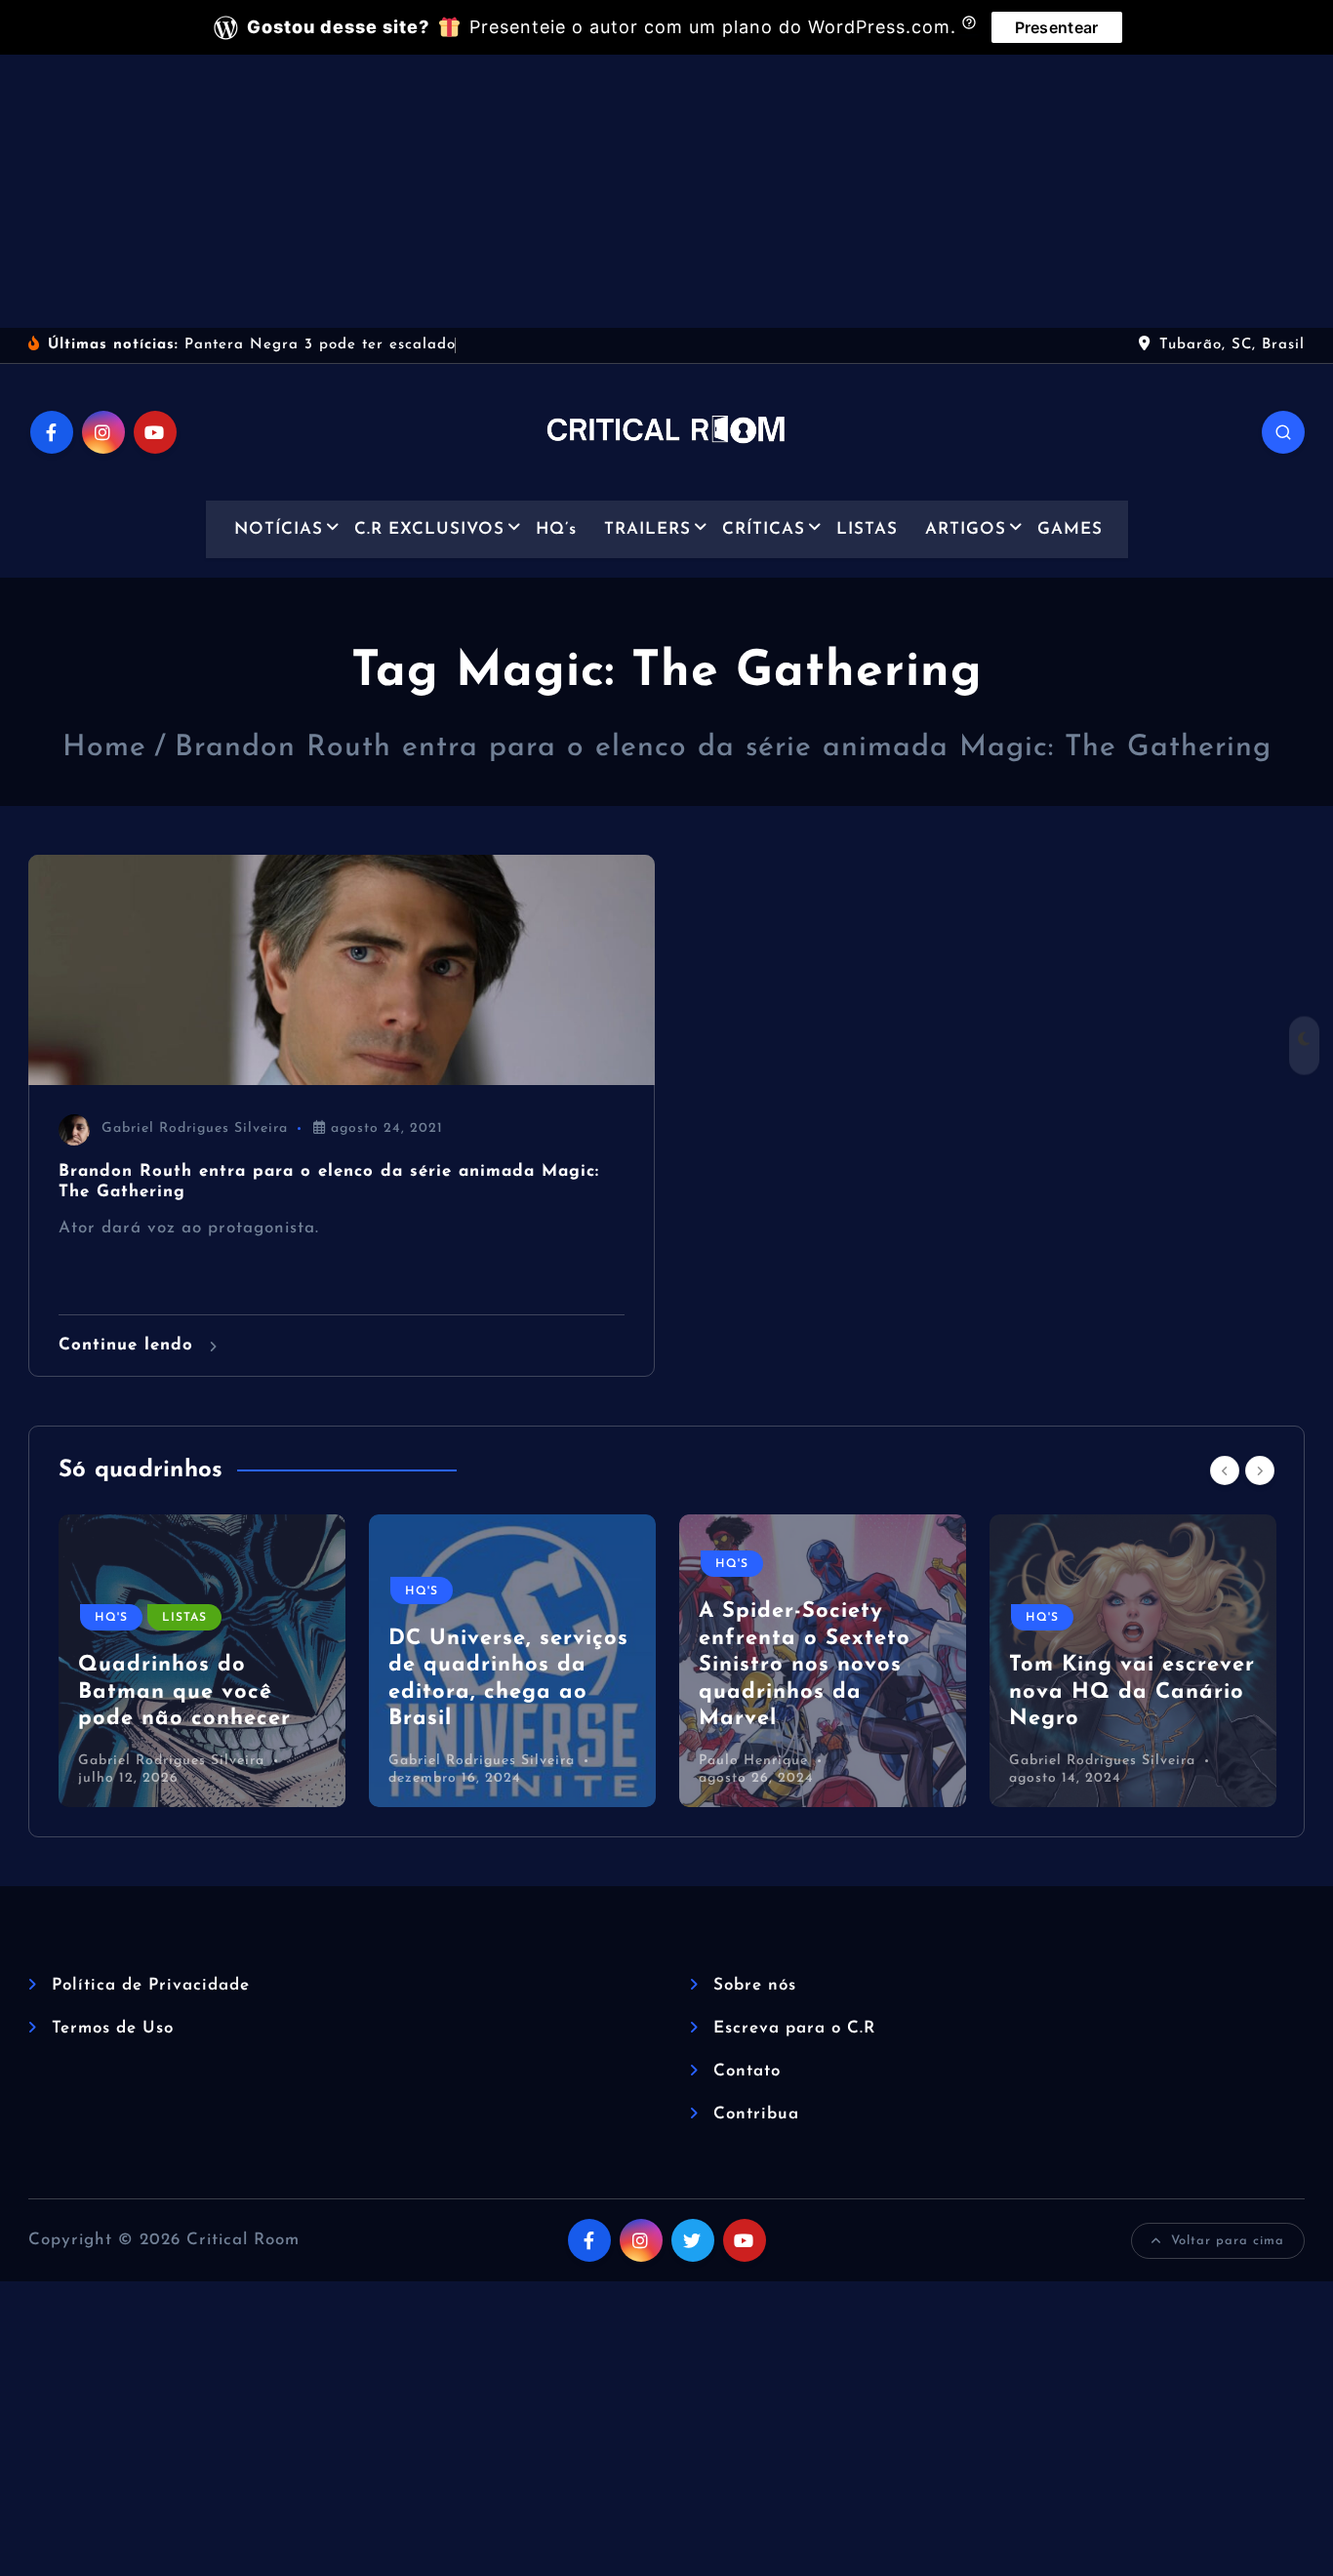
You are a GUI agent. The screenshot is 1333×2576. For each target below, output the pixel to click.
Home (104, 748)
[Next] (1260, 1470)
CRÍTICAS (764, 529)
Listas (184, 1618)
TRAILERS (647, 529)
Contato (747, 2071)
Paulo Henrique (753, 1761)
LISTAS (867, 529)
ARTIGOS (966, 529)
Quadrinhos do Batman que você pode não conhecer (184, 1692)
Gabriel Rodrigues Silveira (195, 1128)
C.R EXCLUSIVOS (429, 529)
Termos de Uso (113, 2028)
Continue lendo (129, 1345)
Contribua (756, 2114)
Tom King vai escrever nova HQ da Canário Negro (1132, 1692)
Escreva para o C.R (794, 2028)
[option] (202, 1661)
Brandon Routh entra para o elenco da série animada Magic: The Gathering (723, 748)
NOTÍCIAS (279, 529)
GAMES (1070, 529)
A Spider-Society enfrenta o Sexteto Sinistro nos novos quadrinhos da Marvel (805, 1665)
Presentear (1057, 27)
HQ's (111, 1618)
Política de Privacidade (151, 1985)
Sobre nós (755, 1985)
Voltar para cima (1228, 2241)
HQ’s (556, 529)
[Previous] (1225, 1470)
